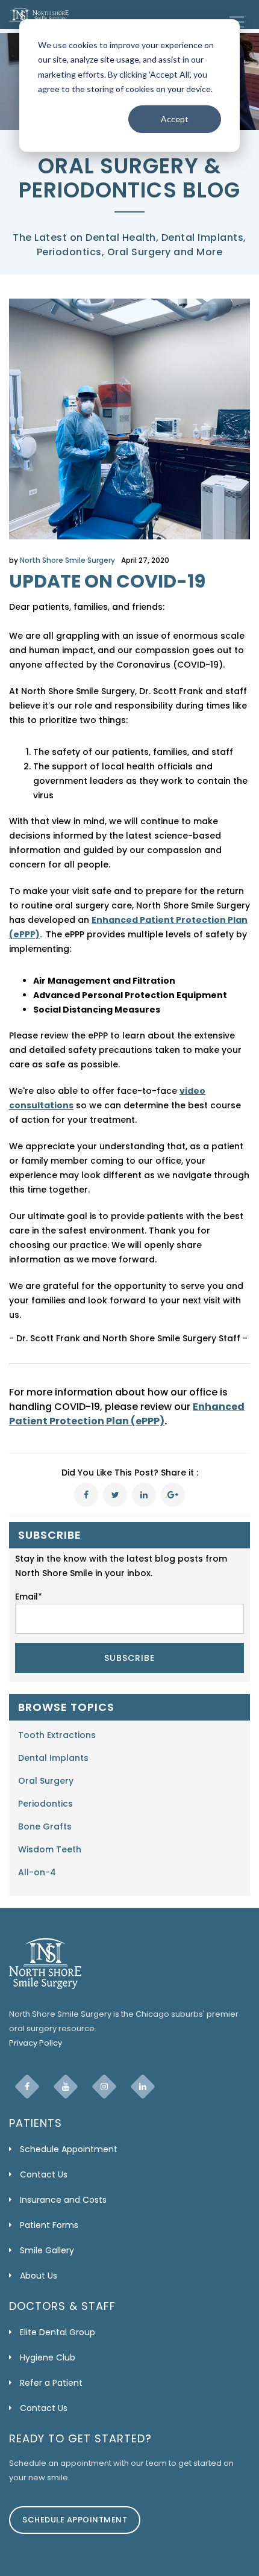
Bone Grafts (45, 1826)
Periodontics (45, 1804)
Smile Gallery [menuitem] (47, 2250)
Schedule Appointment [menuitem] (69, 2149)
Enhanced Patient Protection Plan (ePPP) (127, 1414)
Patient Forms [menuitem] (49, 2225)
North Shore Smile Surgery (67, 560)
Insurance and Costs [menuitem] (63, 2200)
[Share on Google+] (173, 1495)
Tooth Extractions (57, 1735)
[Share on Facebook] (86, 1495)
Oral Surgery (46, 1781)
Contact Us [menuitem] (44, 2174)
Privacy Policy (36, 2043)
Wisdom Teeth (50, 1849)
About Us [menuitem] (39, 2276)
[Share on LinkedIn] (144, 1495)
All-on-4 (37, 1872)
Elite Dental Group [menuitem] (58, 2332)
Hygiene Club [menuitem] (48, 2357)
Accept (175, 119)
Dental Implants (53, 1758)
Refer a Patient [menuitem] (51, 2383)
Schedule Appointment (75, 2520)
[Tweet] (115, 1495)
